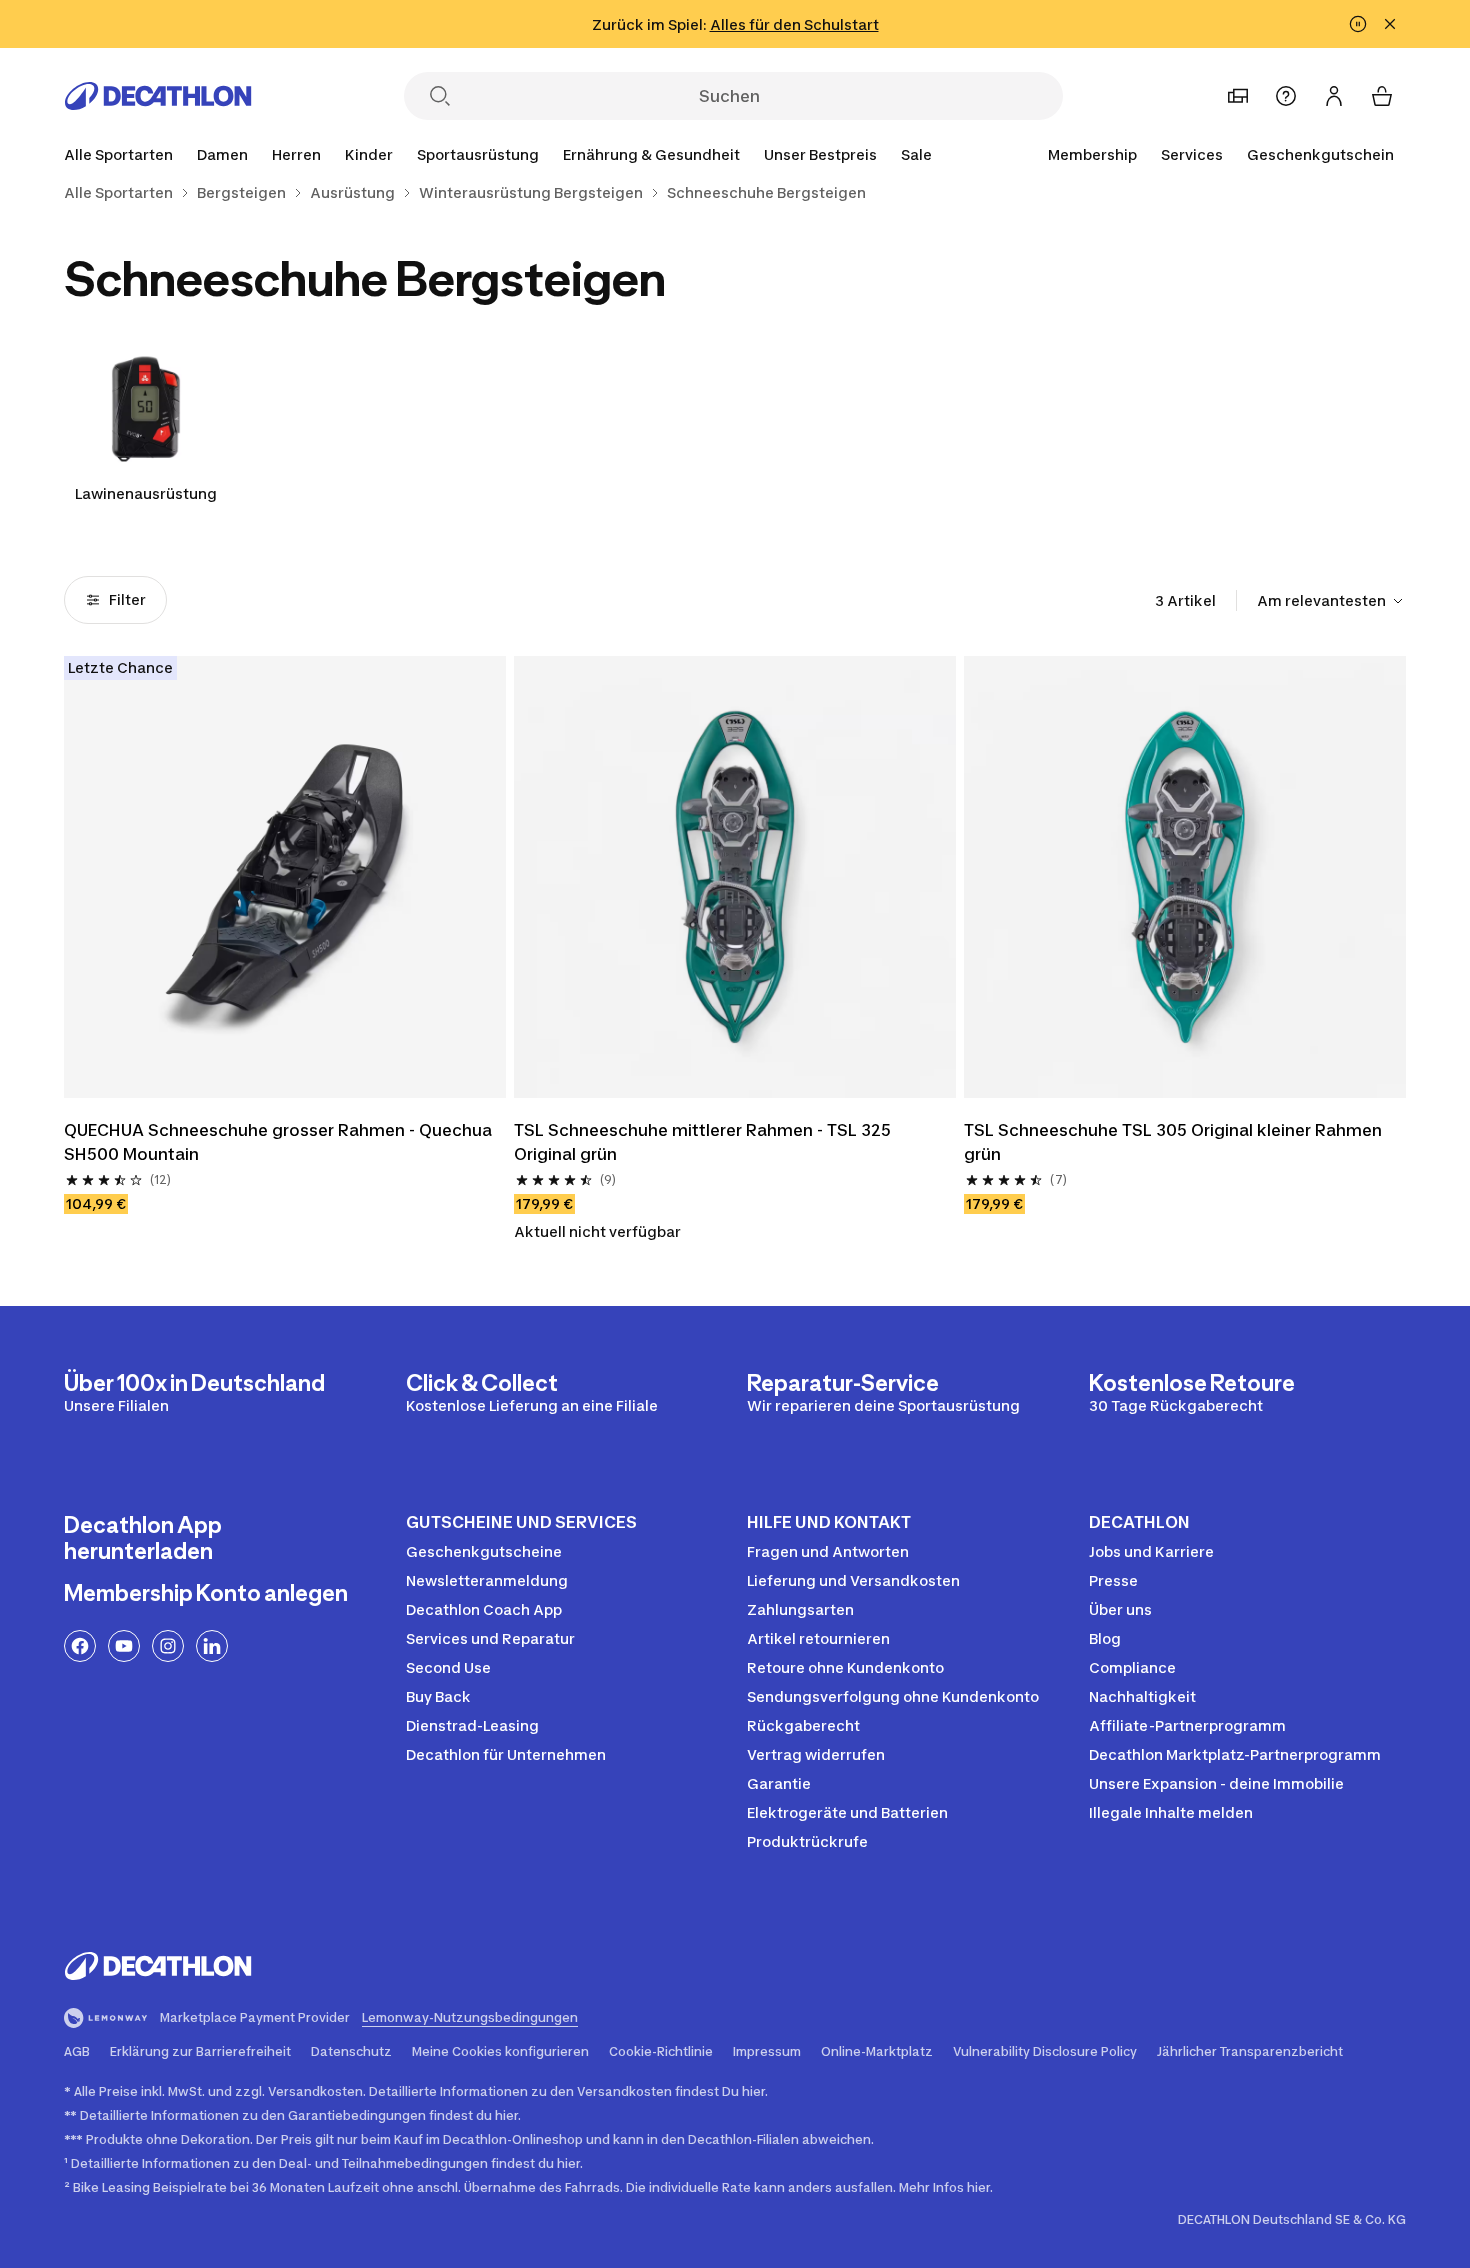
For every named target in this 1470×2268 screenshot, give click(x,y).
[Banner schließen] (1390, 24)
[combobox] (1331, 601)
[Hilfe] (1286, 96)
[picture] (285, 877)
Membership (1092, 154)
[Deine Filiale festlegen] (1238, 96)
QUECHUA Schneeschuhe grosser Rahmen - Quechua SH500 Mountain (280, 1142)
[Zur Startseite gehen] (158, 96)
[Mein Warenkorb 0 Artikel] (1382, 96)
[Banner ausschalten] (1358, 24)
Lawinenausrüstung (146, 493)
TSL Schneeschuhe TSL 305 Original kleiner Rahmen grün (1175, 1142)
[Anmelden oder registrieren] (1334, 96)
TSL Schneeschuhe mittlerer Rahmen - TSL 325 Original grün (704, 1142)
